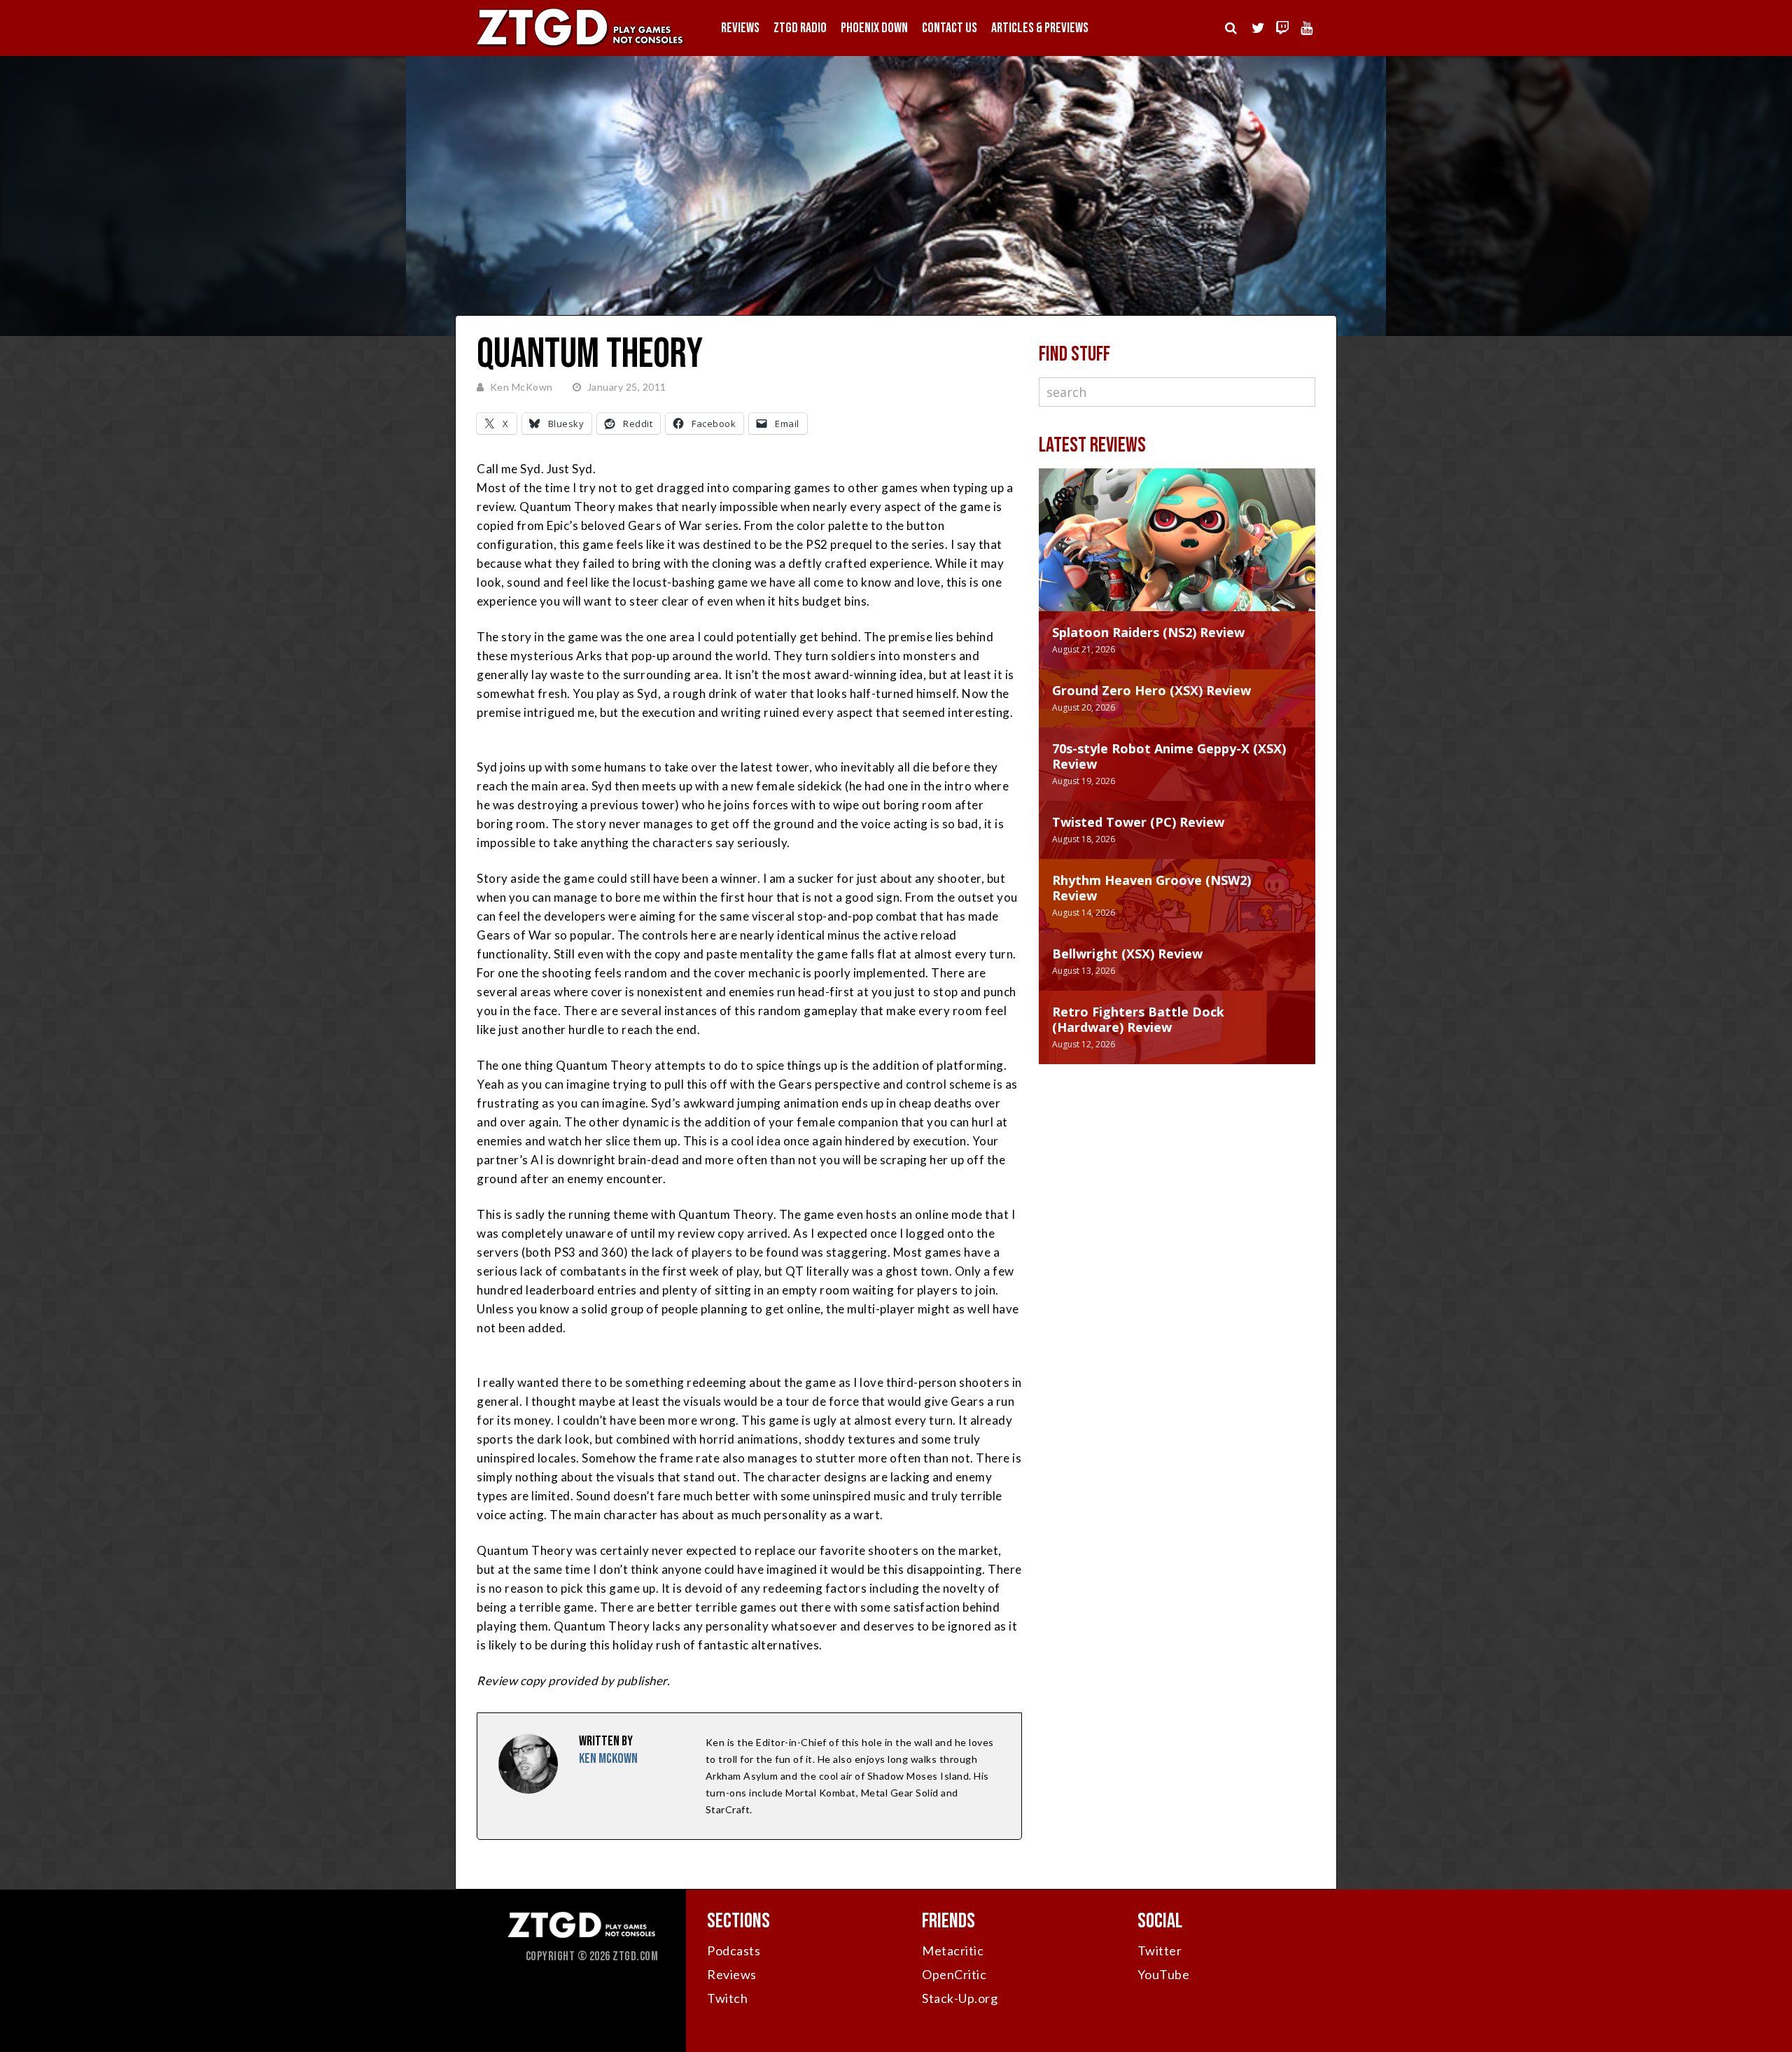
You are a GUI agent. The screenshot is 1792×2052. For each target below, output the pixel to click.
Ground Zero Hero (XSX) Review (1151, 690)
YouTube (1164, 1974)
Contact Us (950, 28)
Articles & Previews (1040, 28)
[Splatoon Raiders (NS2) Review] (1177, 554)
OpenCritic (954, 1974)
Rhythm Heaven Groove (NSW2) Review (1151, 888)
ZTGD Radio (800, 28)
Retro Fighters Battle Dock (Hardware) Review (1138, 1019)
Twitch (727, 1998)
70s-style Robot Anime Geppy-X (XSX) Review (1169, 756)
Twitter (1160, 1950)
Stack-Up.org (960, 1998)
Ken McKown (521, 387)
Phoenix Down (874, 28)
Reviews (740, 28)
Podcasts (734, 1950)
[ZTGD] (581, 46)
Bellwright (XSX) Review (1127, 954)
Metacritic (953, 1950)
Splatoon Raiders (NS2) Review (1148, 632)
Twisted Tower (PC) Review (1138, 822)
